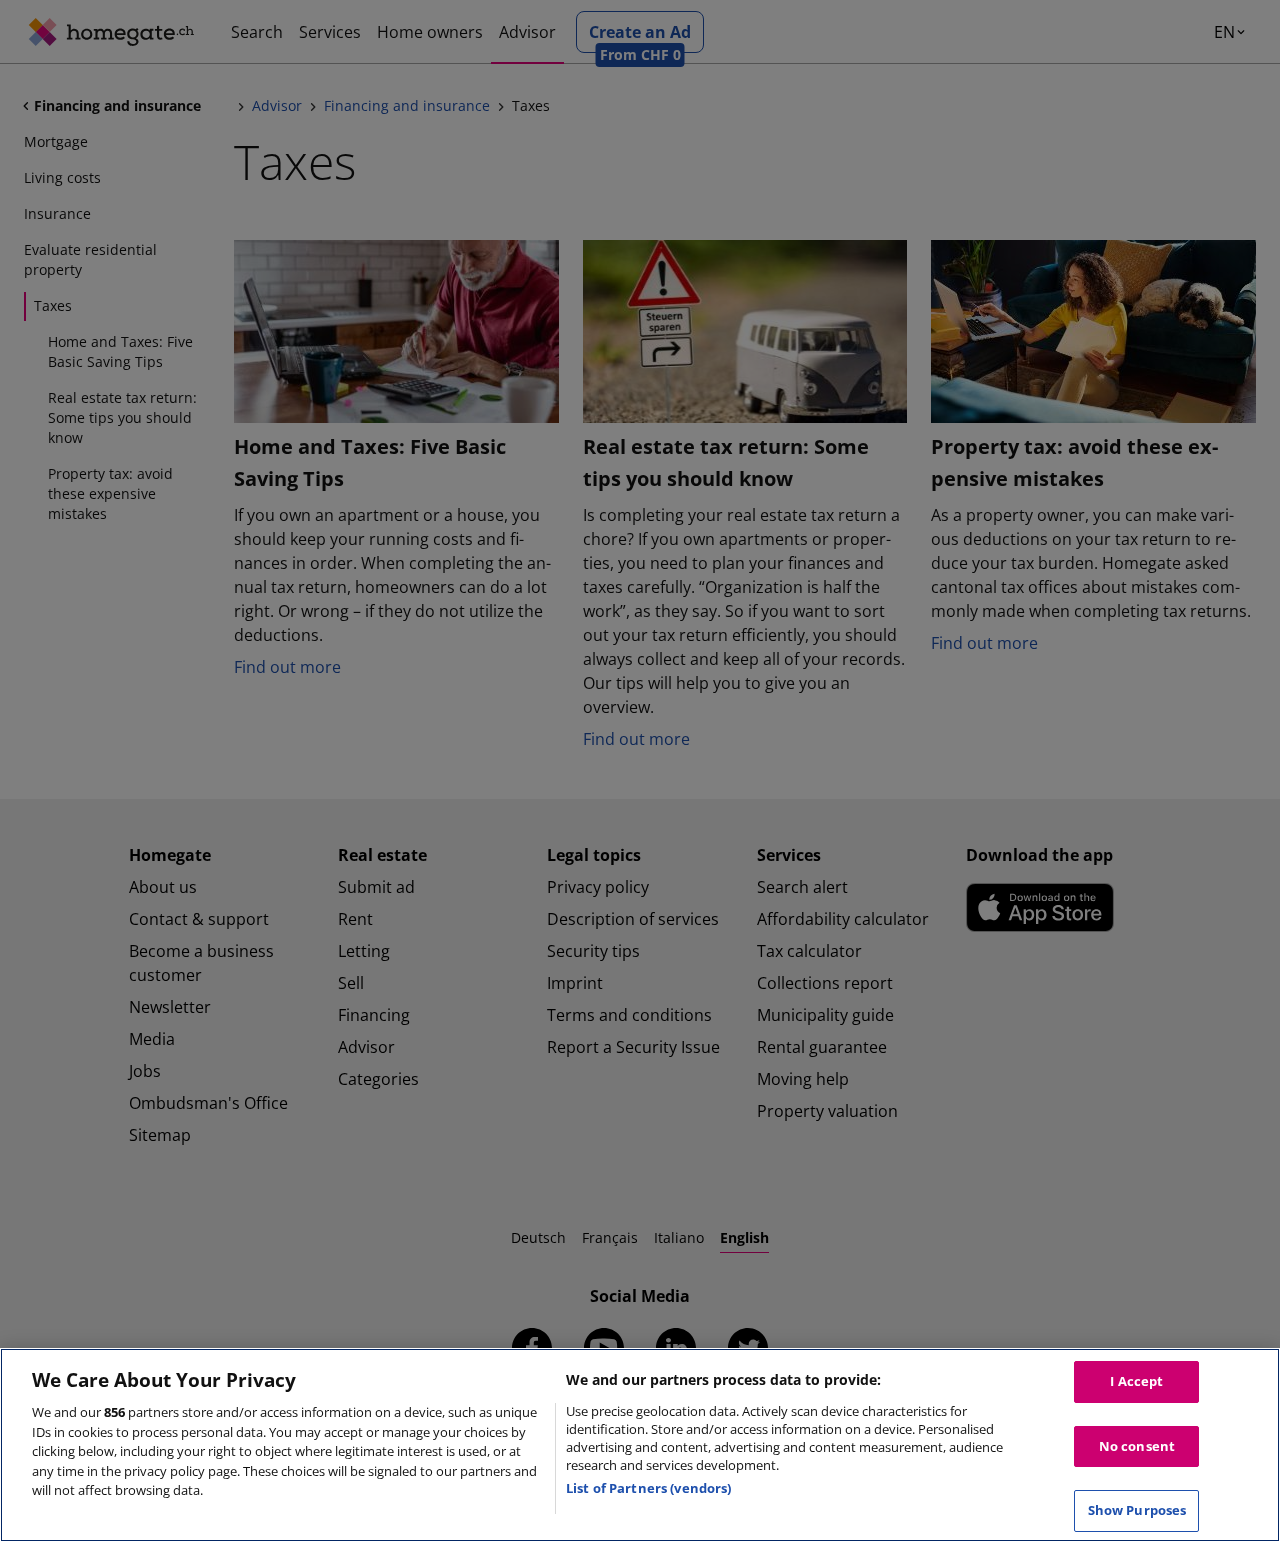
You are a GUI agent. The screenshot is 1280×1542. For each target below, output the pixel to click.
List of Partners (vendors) (648, 1488)
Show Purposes (1137, 1510)
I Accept (1136, 1381)
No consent (1137, 1446)
